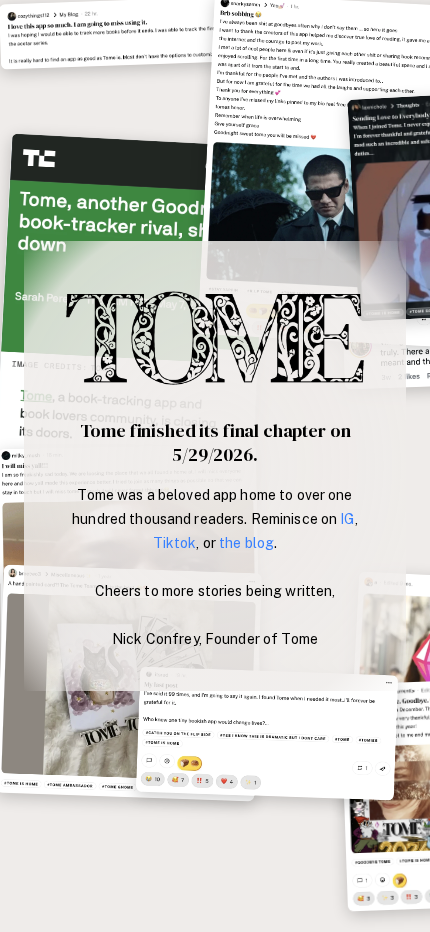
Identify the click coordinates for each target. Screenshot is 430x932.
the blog (246, 543)
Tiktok (175, 543)
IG (347, 519)
